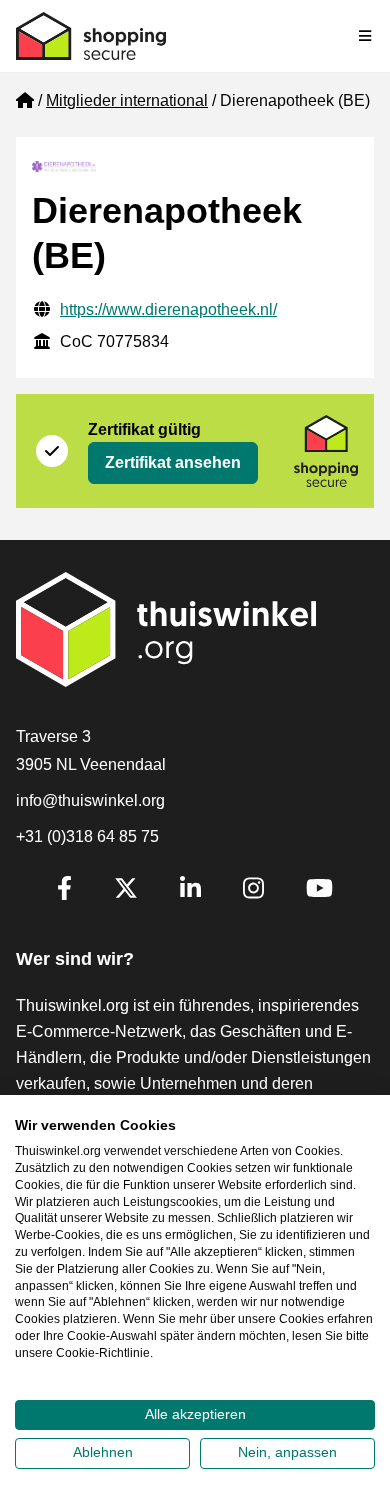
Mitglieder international (127, 100)
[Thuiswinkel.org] (91, 36)
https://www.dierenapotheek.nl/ (168, 309)
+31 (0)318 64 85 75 (87, 836)
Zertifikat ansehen (173, 462)
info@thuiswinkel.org (90, 800)
